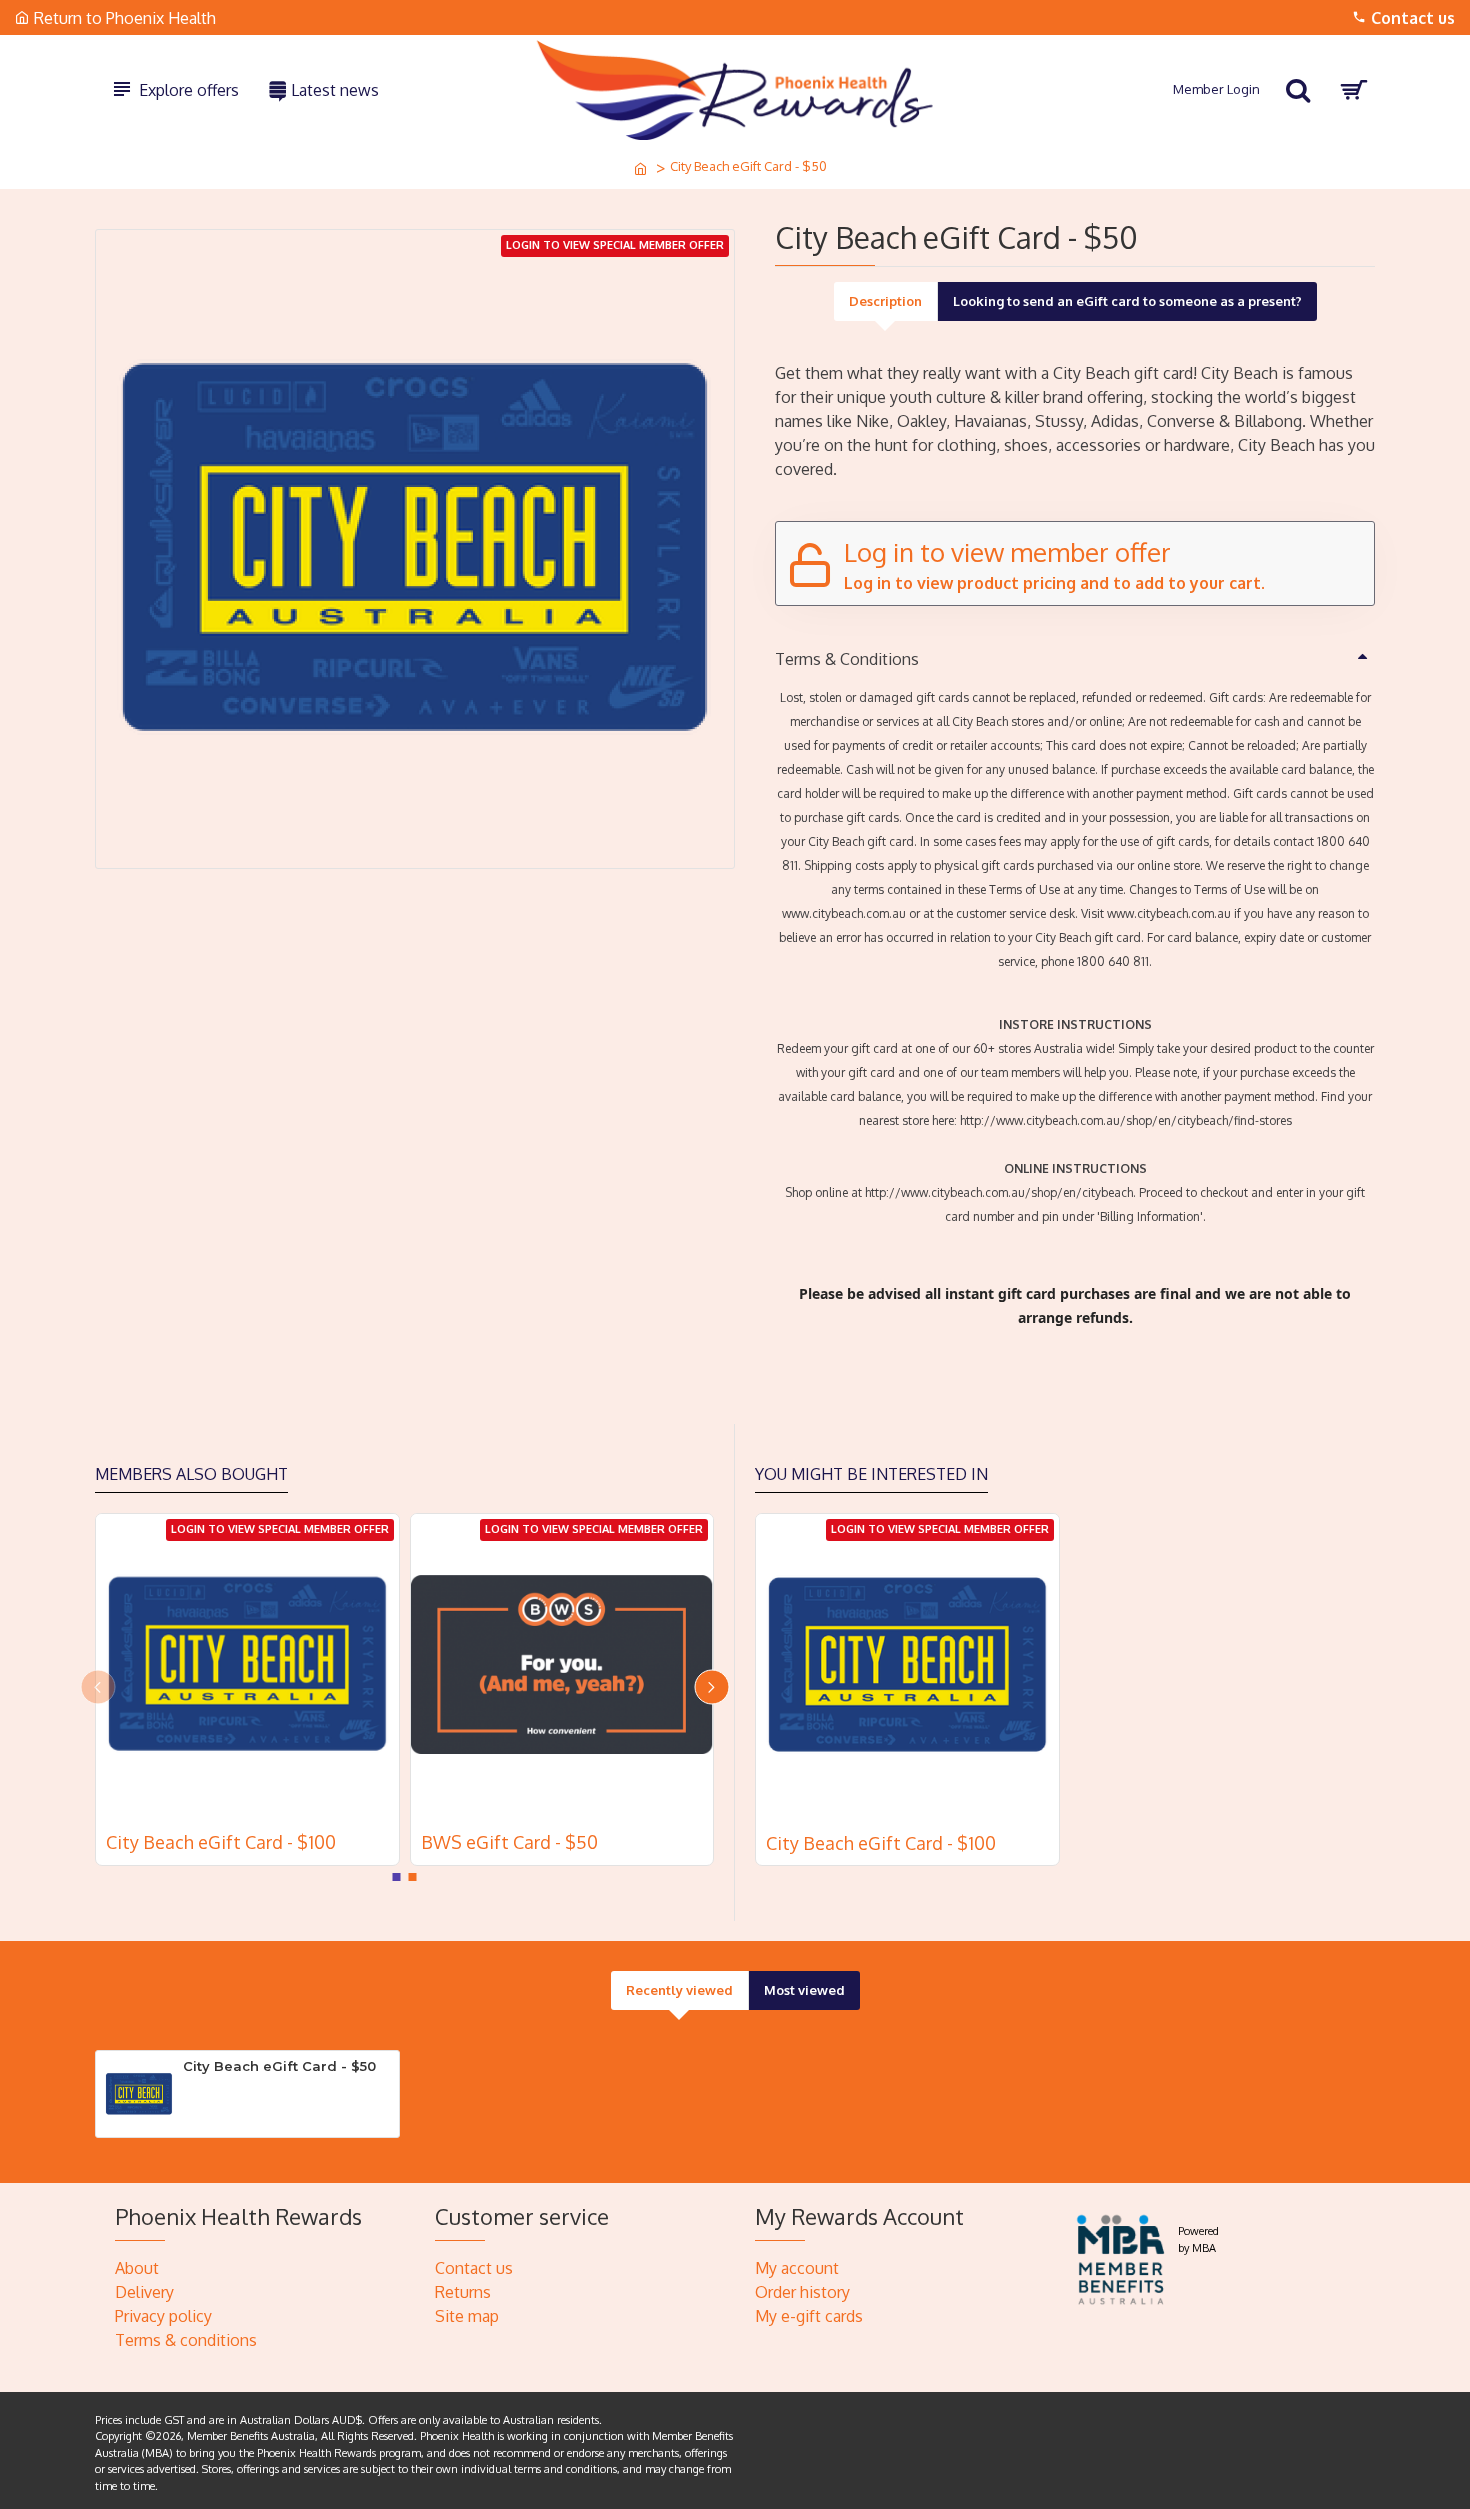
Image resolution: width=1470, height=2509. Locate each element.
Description (885, 301)
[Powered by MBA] (1121, 2256)
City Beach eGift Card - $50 (279, 2066)
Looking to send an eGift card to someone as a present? (1127, 301)
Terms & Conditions (847, 659)
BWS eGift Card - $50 (509, 1842)
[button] (97, 1686)
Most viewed (804, 1990)
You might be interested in (871, 1474)
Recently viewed (679, 1990)
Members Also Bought (191, 1474)
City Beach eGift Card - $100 (221, 1842)
